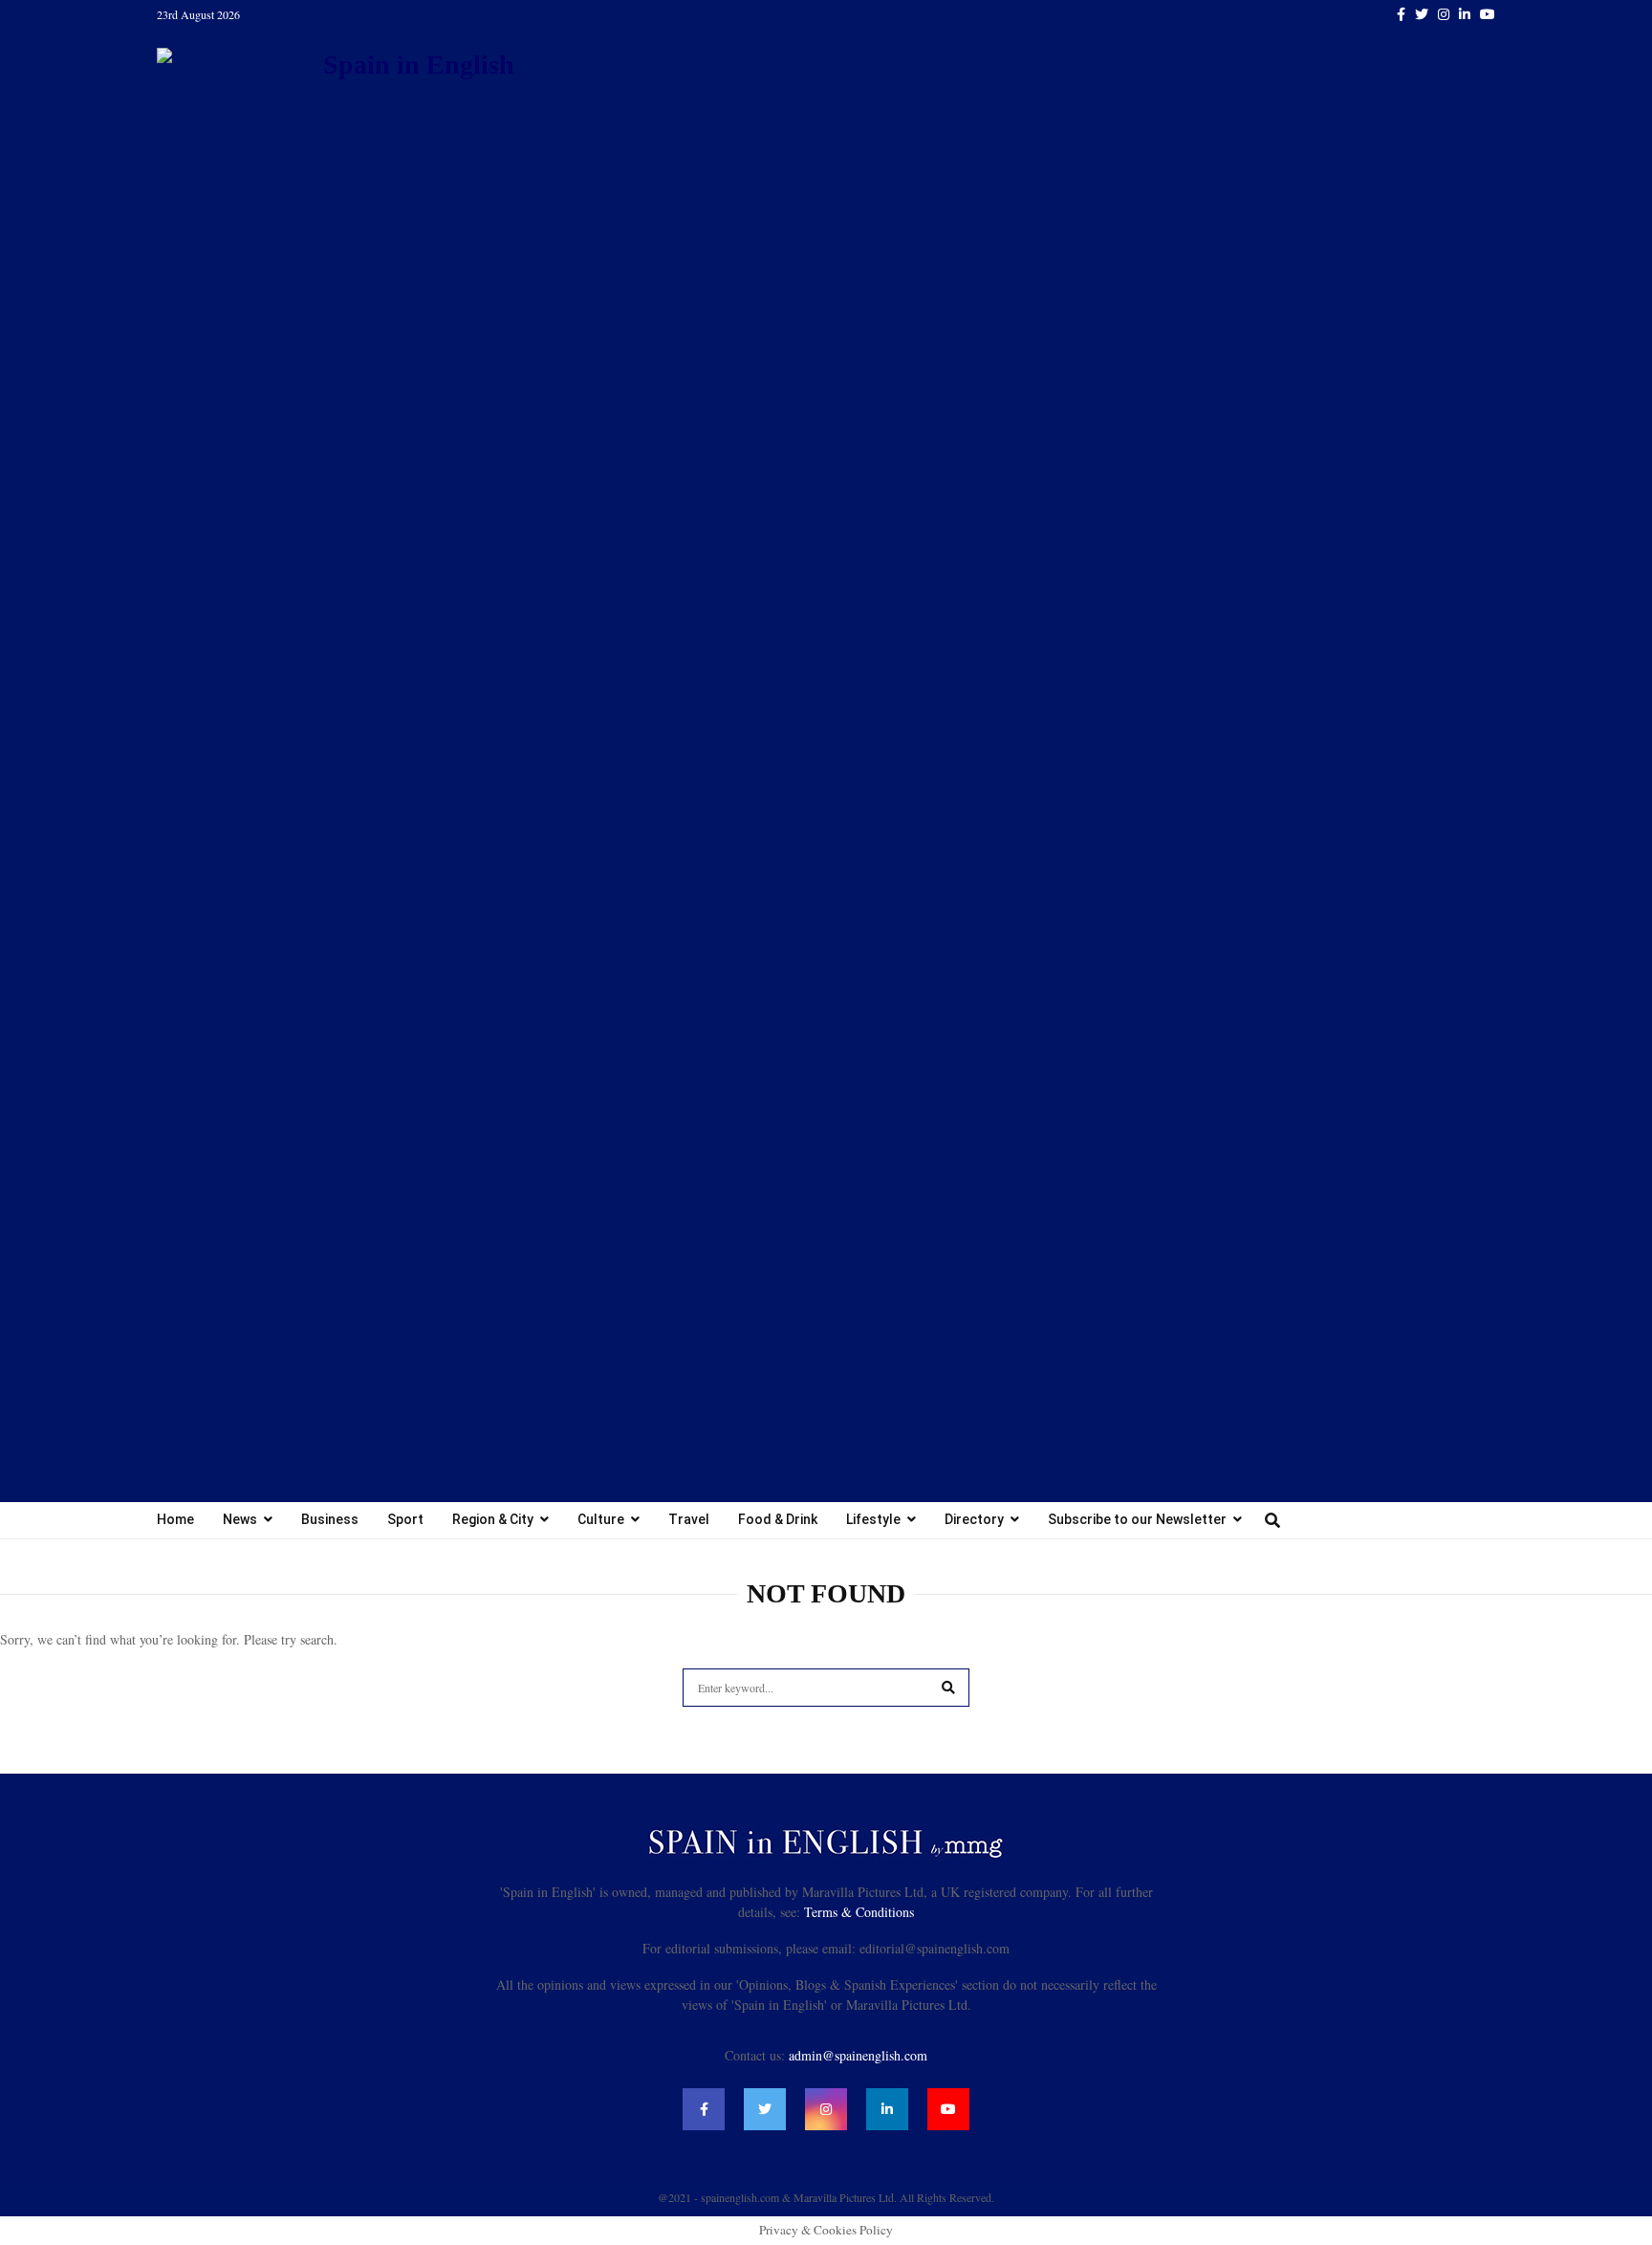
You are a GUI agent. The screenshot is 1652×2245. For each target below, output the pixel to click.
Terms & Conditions (859, 1912)
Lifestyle (873, 1519)
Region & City (493, 1519)
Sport (405, 1519)
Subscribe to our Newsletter (1137, 1519)
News (240, 1519)
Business (330, 1519)
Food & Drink (778, 1519)
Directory (974, 1519)
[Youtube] (948, 2109)
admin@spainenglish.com (858, 2055)
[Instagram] (826, 2109)
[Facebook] (704, 2109)
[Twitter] (765, 2109)
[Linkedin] (887, 2109)
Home (175, 1519)
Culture (601, 1519)
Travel (689, 1519)
